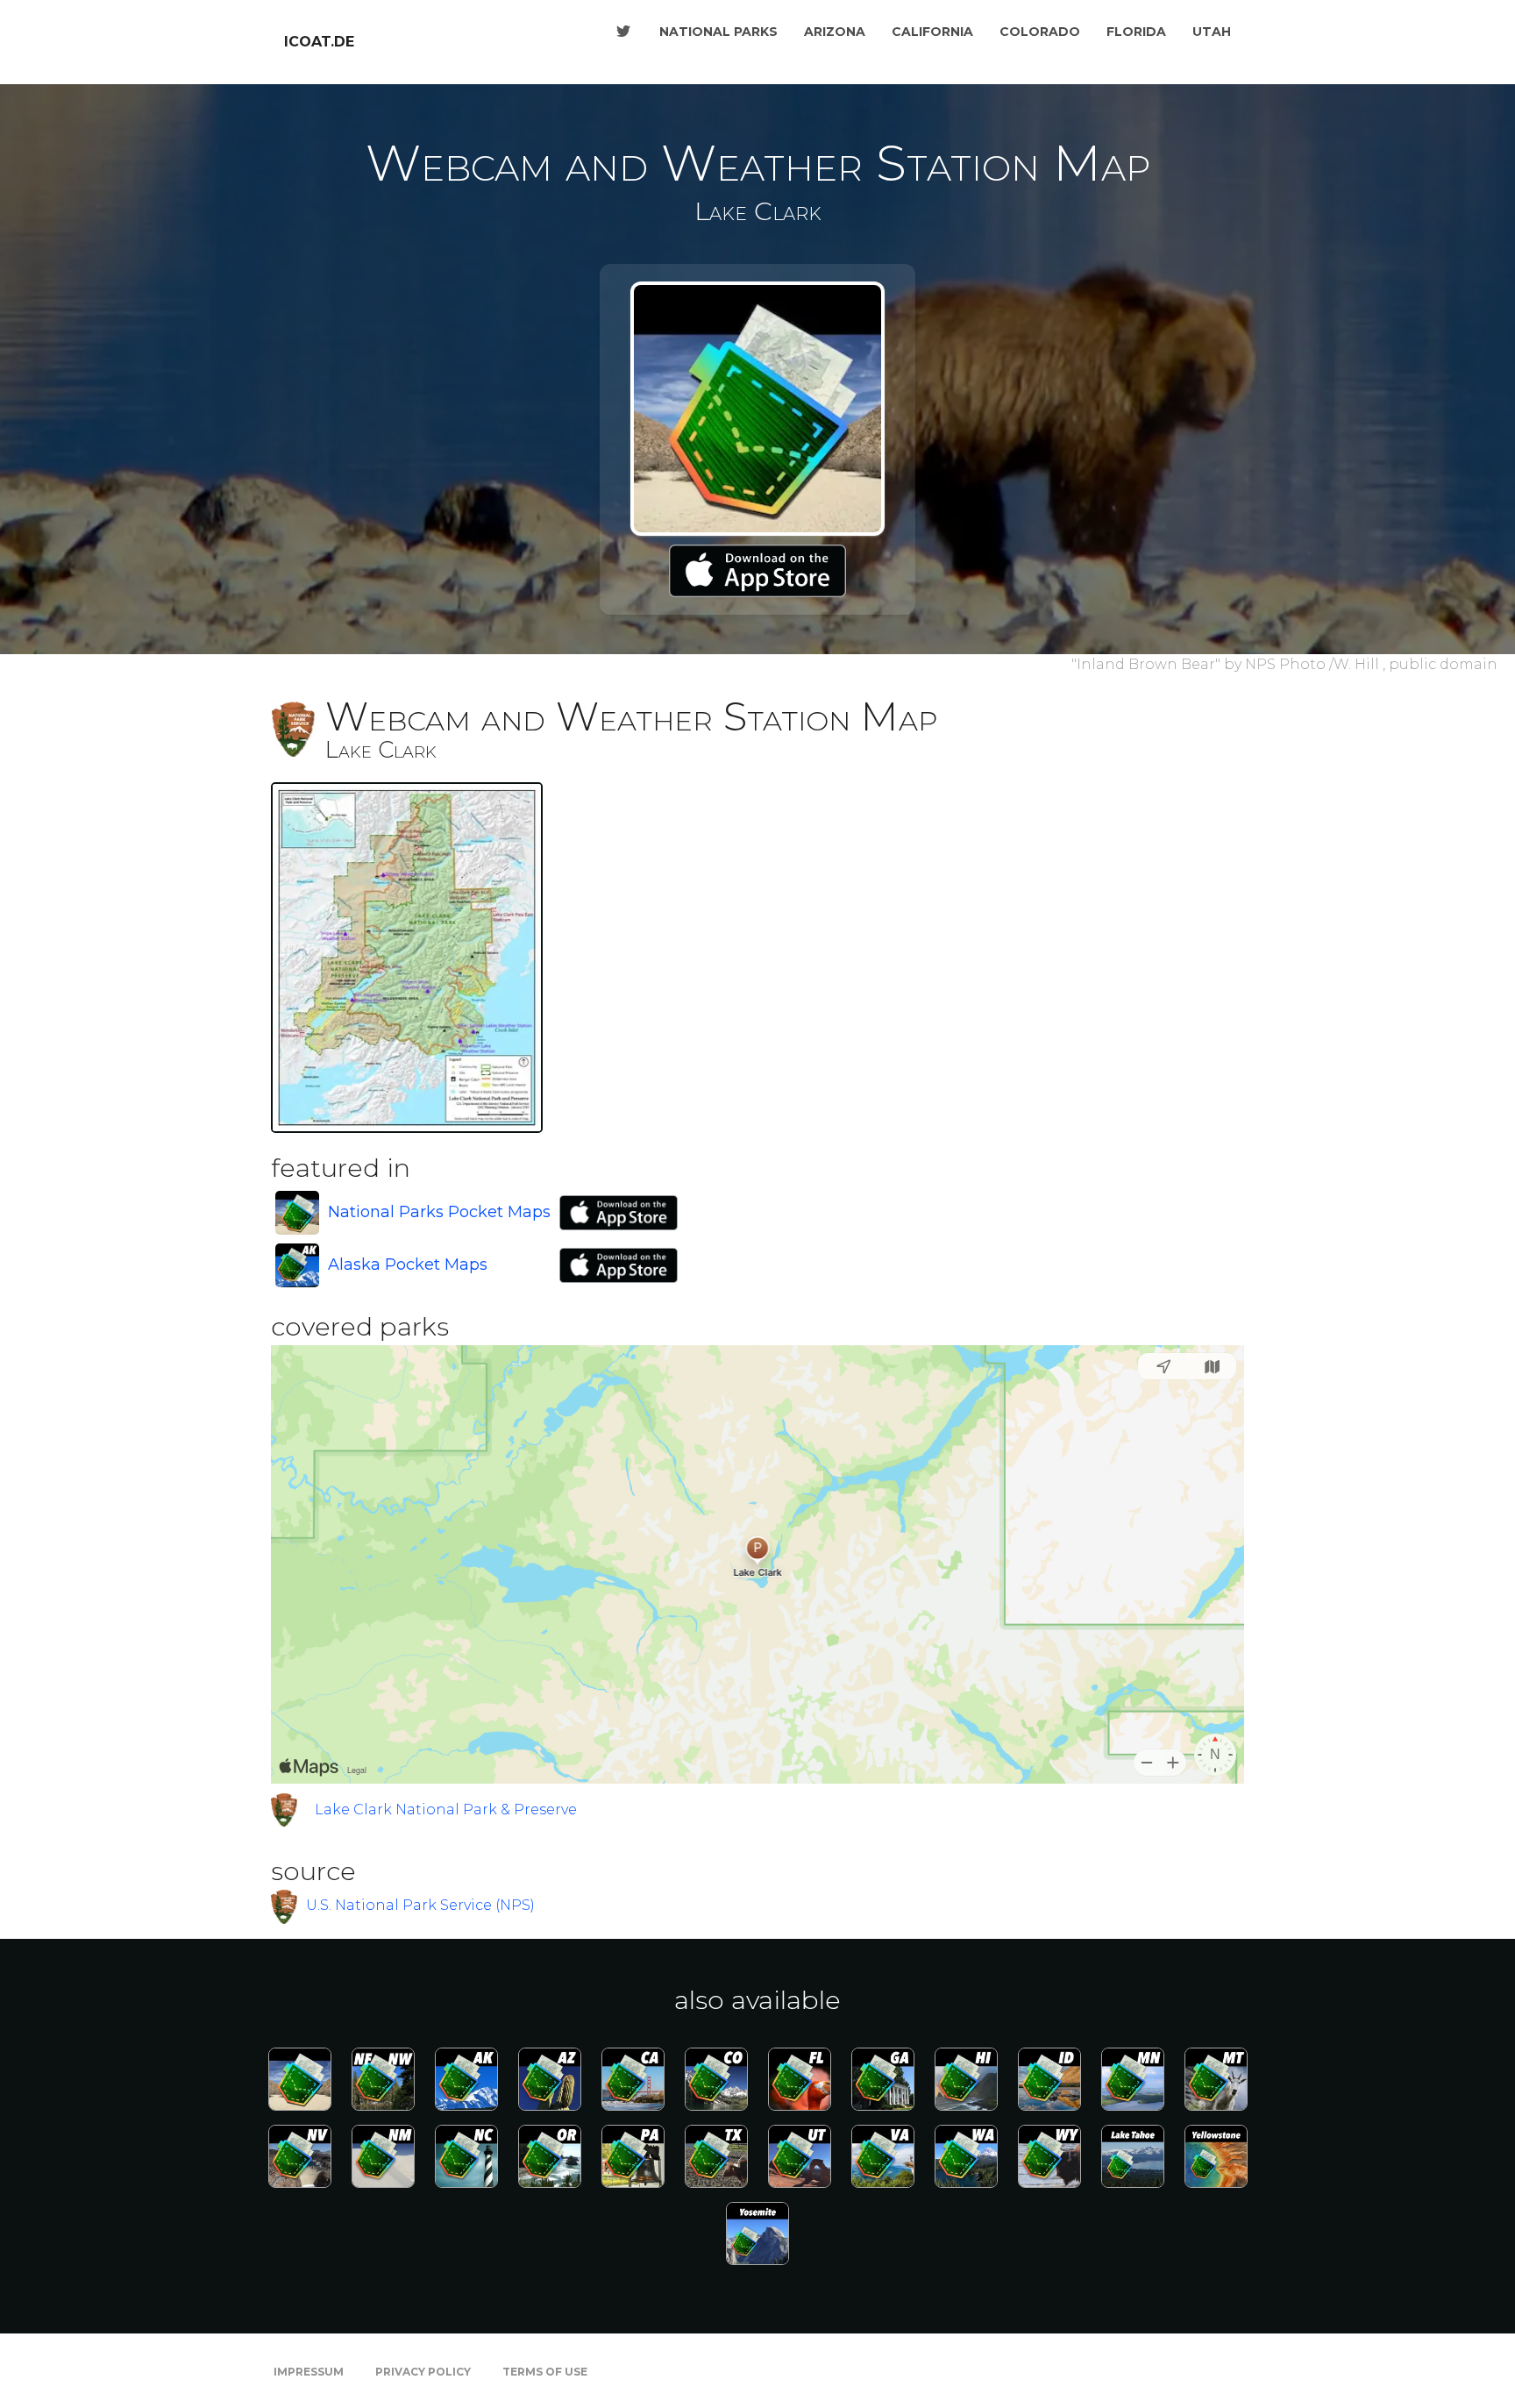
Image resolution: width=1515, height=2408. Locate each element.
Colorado (1040, 32)
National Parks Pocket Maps (439, 1212)
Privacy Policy (423, 2372)
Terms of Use (545, 2372)
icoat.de (319, 42)
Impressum (309, 2372)
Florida (1136, 32)
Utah (1212, 32)
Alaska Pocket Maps (408, 1265)
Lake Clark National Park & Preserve (446, 1810)
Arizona (835, 32)
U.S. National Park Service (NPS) (420, 1905)
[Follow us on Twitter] (623, 32)
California (932, 32)
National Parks (718, 32)
